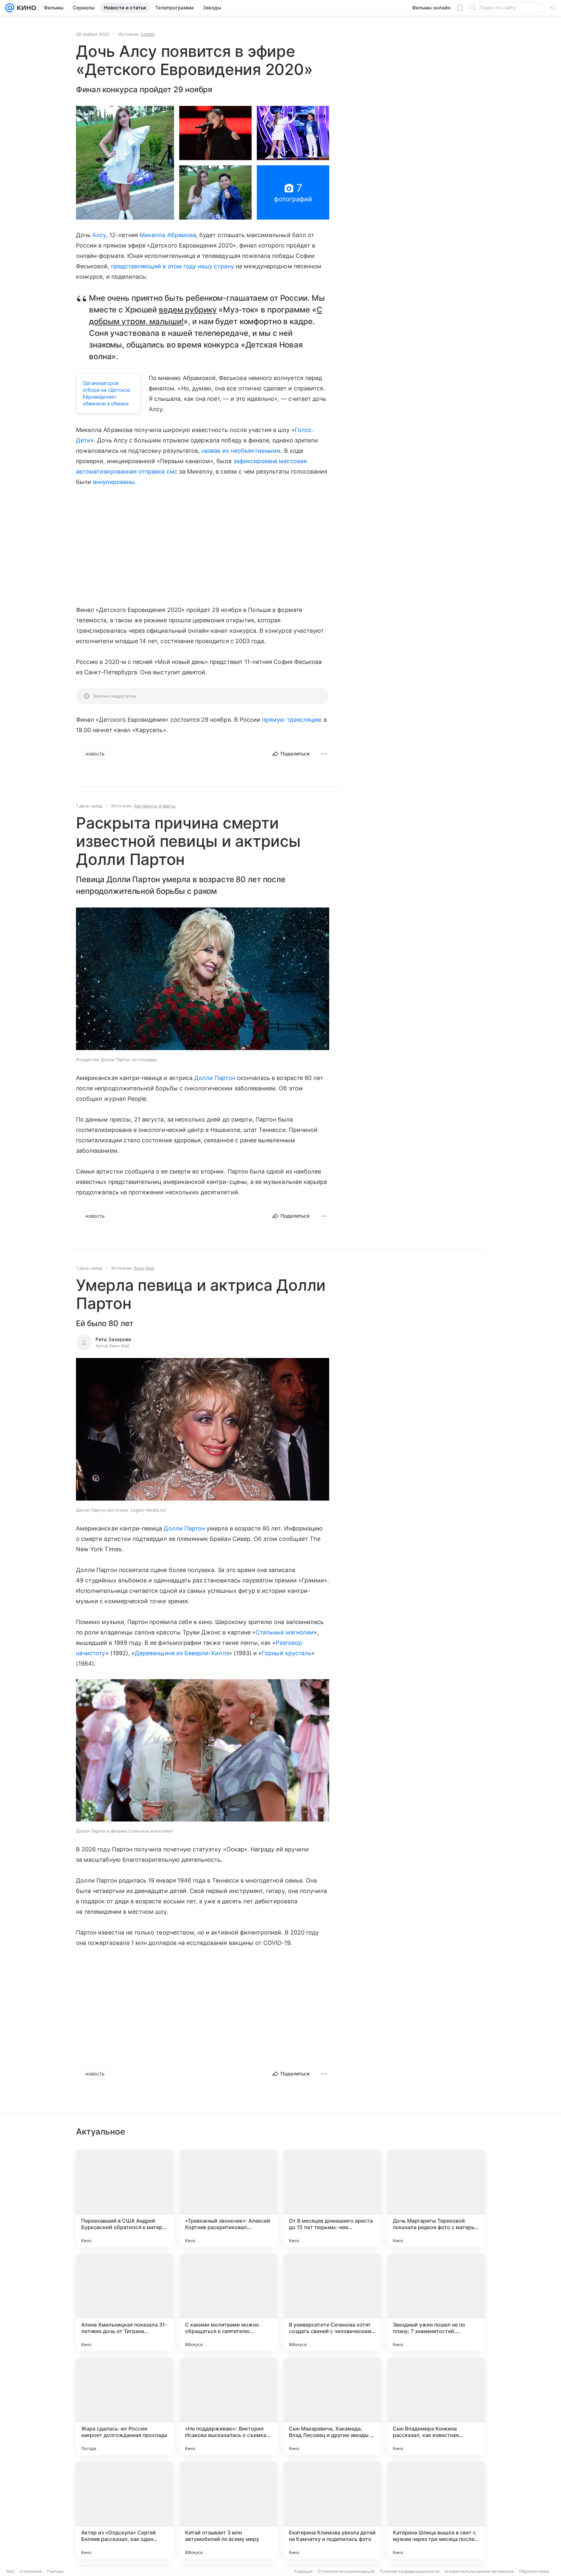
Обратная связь (534, 2571)
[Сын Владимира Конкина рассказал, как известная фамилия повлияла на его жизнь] (436, 2406)
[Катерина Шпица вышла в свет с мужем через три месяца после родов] (436, 2510)
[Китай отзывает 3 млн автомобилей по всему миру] (229, 2510)
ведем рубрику (188, 310)
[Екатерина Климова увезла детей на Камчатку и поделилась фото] (332, 2510)
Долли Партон (215, 1078)
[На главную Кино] (25, 8)
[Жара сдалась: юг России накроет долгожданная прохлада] (125, 2406)
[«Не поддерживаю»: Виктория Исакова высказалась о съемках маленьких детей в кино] (229, 2406)
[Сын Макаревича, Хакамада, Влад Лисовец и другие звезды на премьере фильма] (332, 2406)
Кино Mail (144, 1268)
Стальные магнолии (285, 1632)
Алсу (99, 235)
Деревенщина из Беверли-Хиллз (182, 1653)
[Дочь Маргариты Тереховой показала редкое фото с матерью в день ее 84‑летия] (436, 2199)
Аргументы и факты (155, 806)
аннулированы (114, 482)
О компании (31, 2571)
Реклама (55, 2571)
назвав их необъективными (241, 451)
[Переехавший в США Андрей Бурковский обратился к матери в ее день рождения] (125, 2199)
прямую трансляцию (292, 720)
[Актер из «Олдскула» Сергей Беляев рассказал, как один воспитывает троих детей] (125, 2510)
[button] (125, 163)
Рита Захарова (113, 1339)
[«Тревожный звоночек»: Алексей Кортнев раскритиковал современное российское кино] (229, 2199)
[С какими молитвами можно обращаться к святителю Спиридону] (229, 2303)
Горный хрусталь (287, 1653)
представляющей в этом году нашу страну (173, 266)
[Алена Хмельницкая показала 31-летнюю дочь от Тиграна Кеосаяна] (125, 2303)
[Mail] (10, 8)
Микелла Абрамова (168, 235)
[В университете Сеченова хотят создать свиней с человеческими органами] (332, 2303)
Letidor (148, 34)
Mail (10, 2571)
